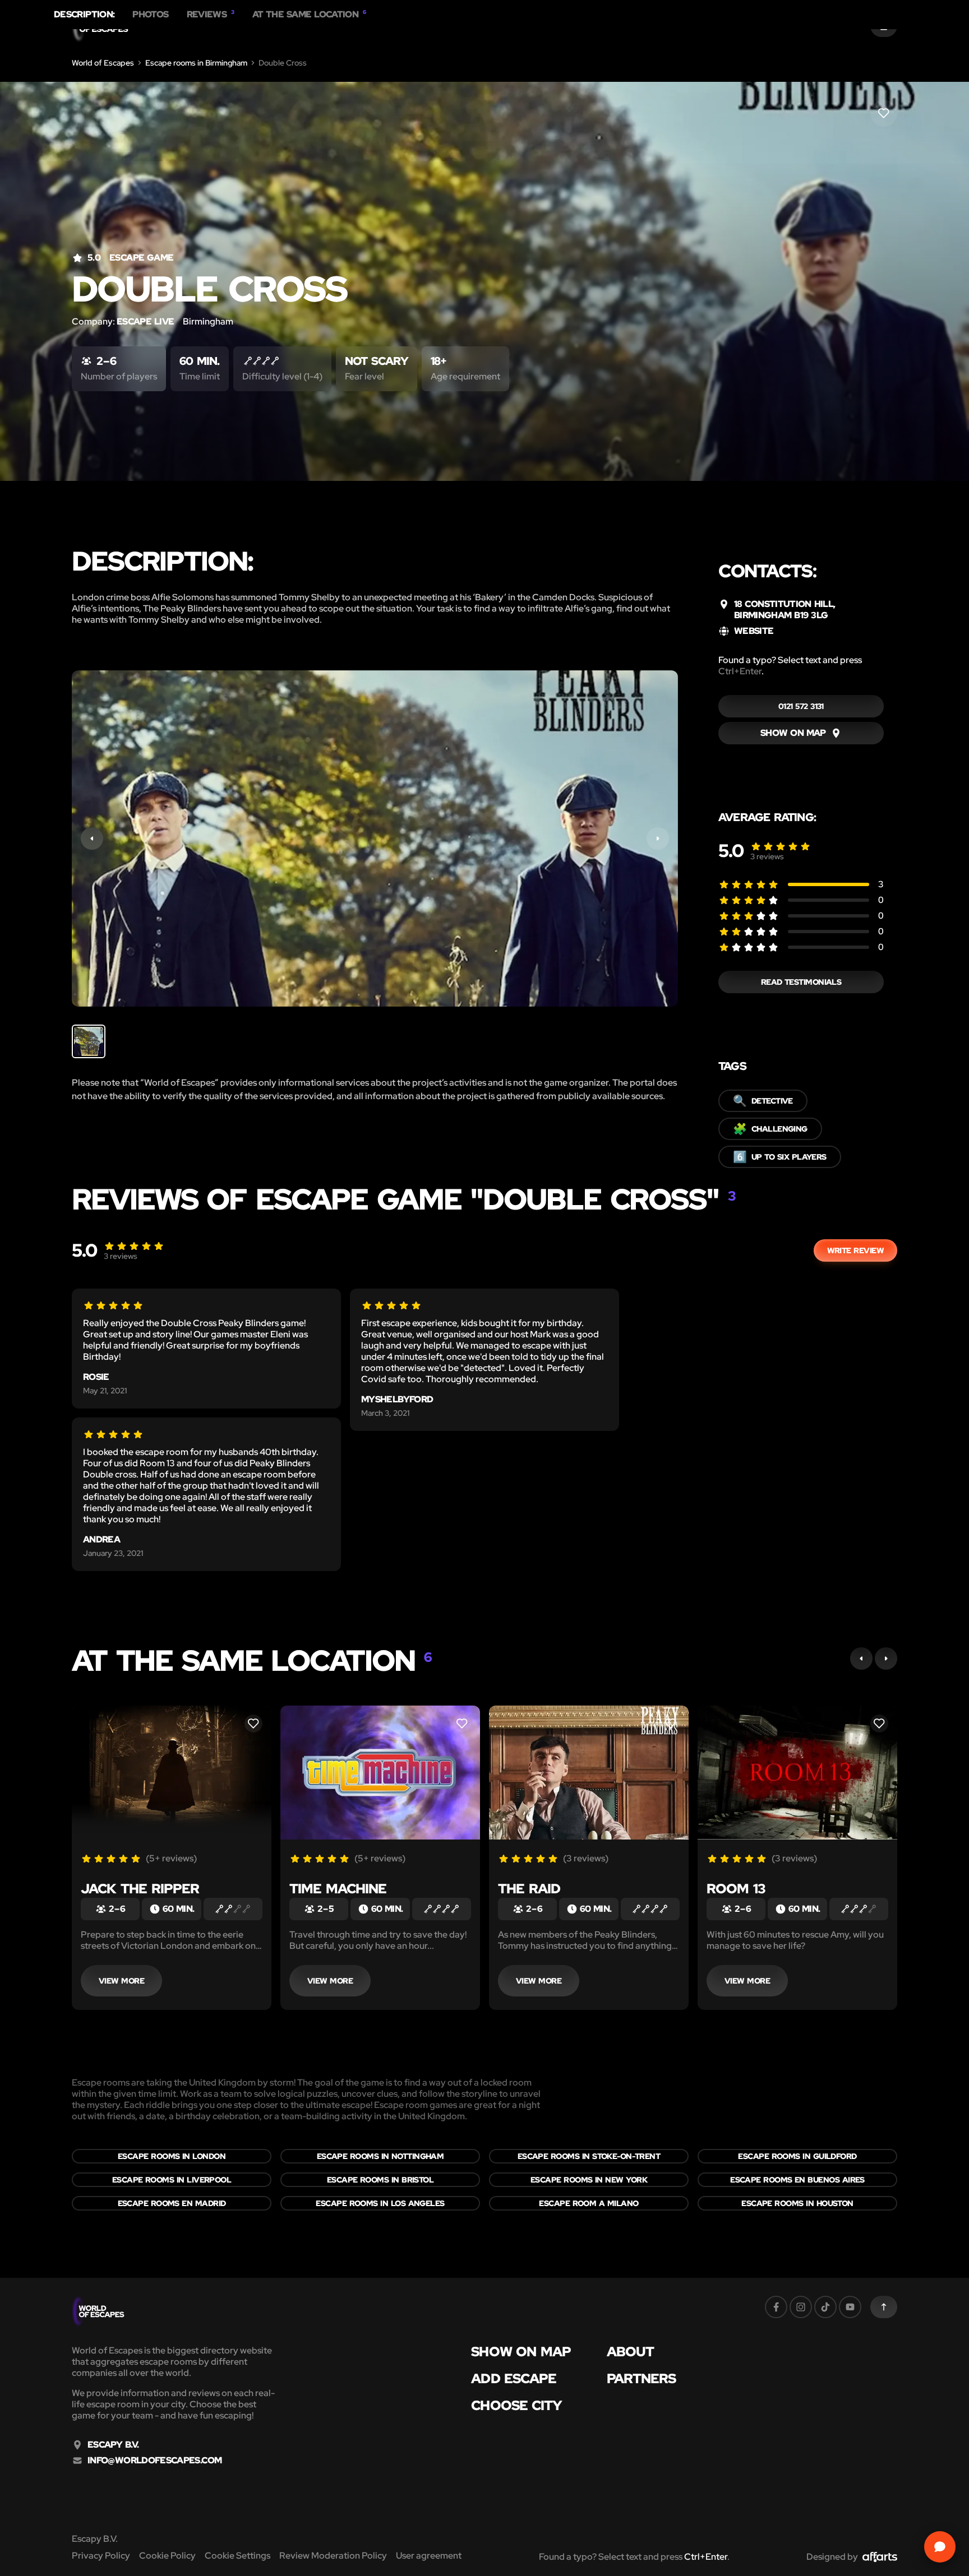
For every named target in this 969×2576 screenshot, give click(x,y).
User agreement (429, 2556)
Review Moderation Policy (333, 2556)
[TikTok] (825, 2307)
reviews (767, 856)
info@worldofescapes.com (154, 2461)
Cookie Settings (237, 2556)
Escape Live (145, 321)
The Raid (529, 1889)
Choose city (516, 2406)
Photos (150, 15)
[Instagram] (801, 2307)
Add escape (514, 2379)
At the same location (309, 15)
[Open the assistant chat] (940, 2547)
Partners (641, 2379)
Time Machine (338, 1889)
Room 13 (736, 1889)
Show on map (521, 2352)
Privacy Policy (101, 2556)
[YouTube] (850, 2307)
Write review (855, 1250)
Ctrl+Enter (740, 671)
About (630, 2352)
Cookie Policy (167, 2556)
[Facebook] (776, 2307)
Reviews (211, 15)
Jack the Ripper (140, 1889)
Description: (84, 15)
